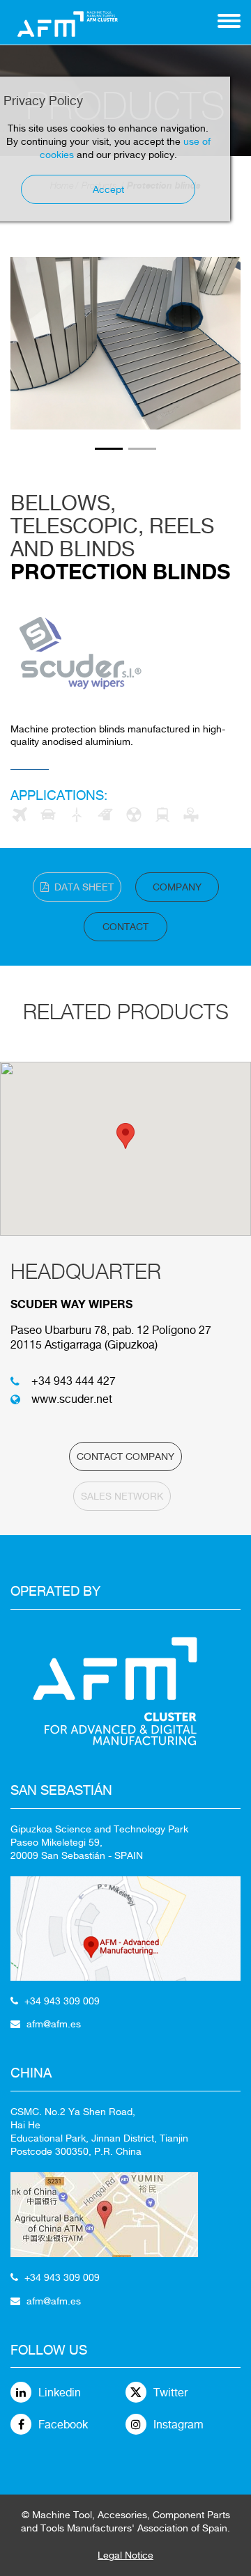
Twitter (170, 2393)
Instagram (178, 2425)
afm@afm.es (54, 2024)
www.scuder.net (72, 1399)
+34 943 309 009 (62, 2001)
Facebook (63, 2425)
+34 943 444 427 (74, 1381)
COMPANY (177, 887)
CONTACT (125, 927)
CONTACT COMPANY (125, 1456)
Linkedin (60, 2393)
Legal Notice (125, 2555)
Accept (108, 189)
